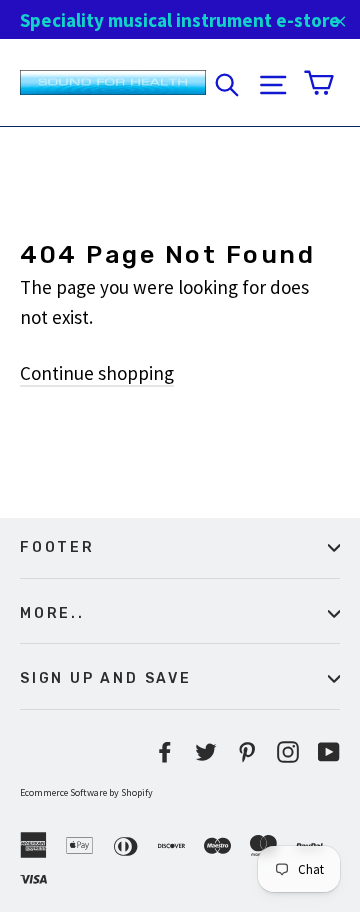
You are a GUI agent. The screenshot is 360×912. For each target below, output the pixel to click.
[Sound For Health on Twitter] (206, 750)
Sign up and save (106, 678)
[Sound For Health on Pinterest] (247, 750)
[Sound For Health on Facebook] (165, 750)
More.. (52, 613)
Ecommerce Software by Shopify (86, 792)
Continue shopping (97, 373)
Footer (57, 547)
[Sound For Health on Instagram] (288, 750)
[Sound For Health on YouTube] (329, 750)
